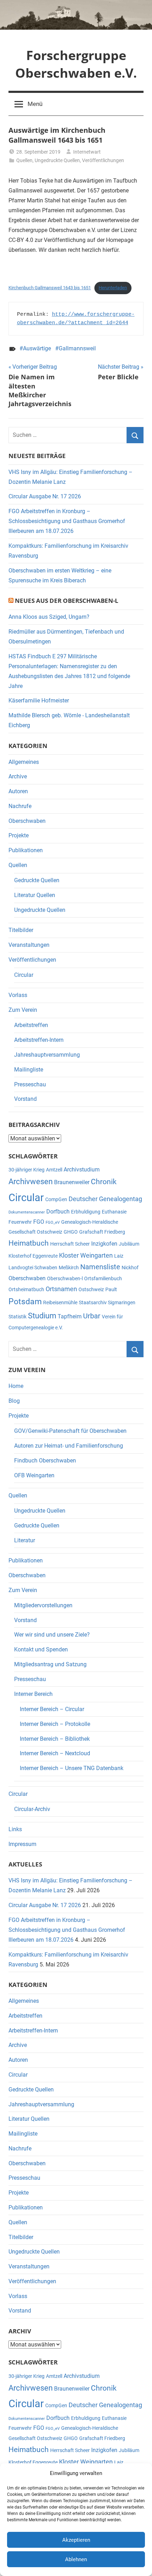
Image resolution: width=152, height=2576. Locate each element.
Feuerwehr (20, 1222)
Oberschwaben (27, 821)
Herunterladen (113, 288)
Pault (111, 1289)
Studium (42, 1316)
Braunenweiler (72, 1182)
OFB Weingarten (34, 1475)
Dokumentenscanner (27, 1212)
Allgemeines (24, 762)
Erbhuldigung (86, 1212)
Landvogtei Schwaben (33, 1268)
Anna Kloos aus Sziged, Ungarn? (49, 617)
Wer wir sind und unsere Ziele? (52, 1635)
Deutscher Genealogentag (105, 1199)
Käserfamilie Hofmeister (39, 701)
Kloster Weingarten (86, 1255)
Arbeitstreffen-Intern (39, 1040)
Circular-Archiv (32, 1809)
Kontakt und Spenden (41, 1649)
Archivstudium (82, 1170)
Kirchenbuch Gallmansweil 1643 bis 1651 (50, 288)
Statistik (17, 1317)
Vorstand (25, 1099)
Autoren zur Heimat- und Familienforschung (69, 1446)
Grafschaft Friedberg (102, 1232)
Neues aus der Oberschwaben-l (67, 601)
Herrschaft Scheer (70, 1244)
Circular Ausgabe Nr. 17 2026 (45, 496)
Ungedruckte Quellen (57, 160)
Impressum (22, 1844)
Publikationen (26, 850)
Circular (24, 975)
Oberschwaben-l (65, 1278)
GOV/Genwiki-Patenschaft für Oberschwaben (70, 1431)
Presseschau (30, 1084)
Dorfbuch (58, 1212)
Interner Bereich (33, 1694)
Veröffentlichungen (103, 160)
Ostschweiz (91, 1289)
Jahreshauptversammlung (47, 1055)
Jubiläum (129, 1244)
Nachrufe (20, 806)
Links (15, 1829)
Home (16, 1386)
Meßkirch (69, 1268)
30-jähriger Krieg (27, 1170)
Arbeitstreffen (31, 1025)
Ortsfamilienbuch (103, 1278)
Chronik (104, 1182)
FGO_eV (53, 1222)
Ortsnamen (61, 1289)
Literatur (25, 1540)
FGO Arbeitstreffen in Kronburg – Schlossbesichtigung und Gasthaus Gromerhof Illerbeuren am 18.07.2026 (67, 521)
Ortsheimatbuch (26, 1289)
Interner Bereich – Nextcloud (55, 1753)
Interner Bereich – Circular (52, 1709)
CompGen (56, 1199)
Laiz (119, 1256)
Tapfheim (70, 1316)
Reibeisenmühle (60, 1302)
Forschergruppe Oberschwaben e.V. (76, 64)
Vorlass (18, 995)
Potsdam (25, 1302)
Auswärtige (37, 348)
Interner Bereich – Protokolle (55, 1724)
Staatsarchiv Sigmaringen (107, 1302)
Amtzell (54, 1170)
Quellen (24, 160)
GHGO (71, 1232)
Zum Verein (23, 1010)
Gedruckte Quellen (37, 880)
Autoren (18, 791)
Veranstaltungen (29, 945)
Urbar (92, 1316)
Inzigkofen (104, 1244)
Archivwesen (31, 1182)
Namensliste (100, 1267)
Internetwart (87, 152)
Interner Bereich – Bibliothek (55, 1739)
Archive (18, 776)
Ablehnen (76, 2559)
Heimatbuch (29, 1243)
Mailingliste (29, 1070)
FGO (39, 1222)
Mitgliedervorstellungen (43, 1605)
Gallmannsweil (77, 348)
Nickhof (130, 1268)
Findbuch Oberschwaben (45, 1461)
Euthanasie (114, 1212)
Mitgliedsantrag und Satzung (50, 1664)
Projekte (19, 835)
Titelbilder (21, 930)
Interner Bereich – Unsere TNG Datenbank (72, 1768)
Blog (14, 1401)
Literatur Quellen (35, 895)
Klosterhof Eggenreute (33, 1256)
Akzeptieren (76, 2540)
